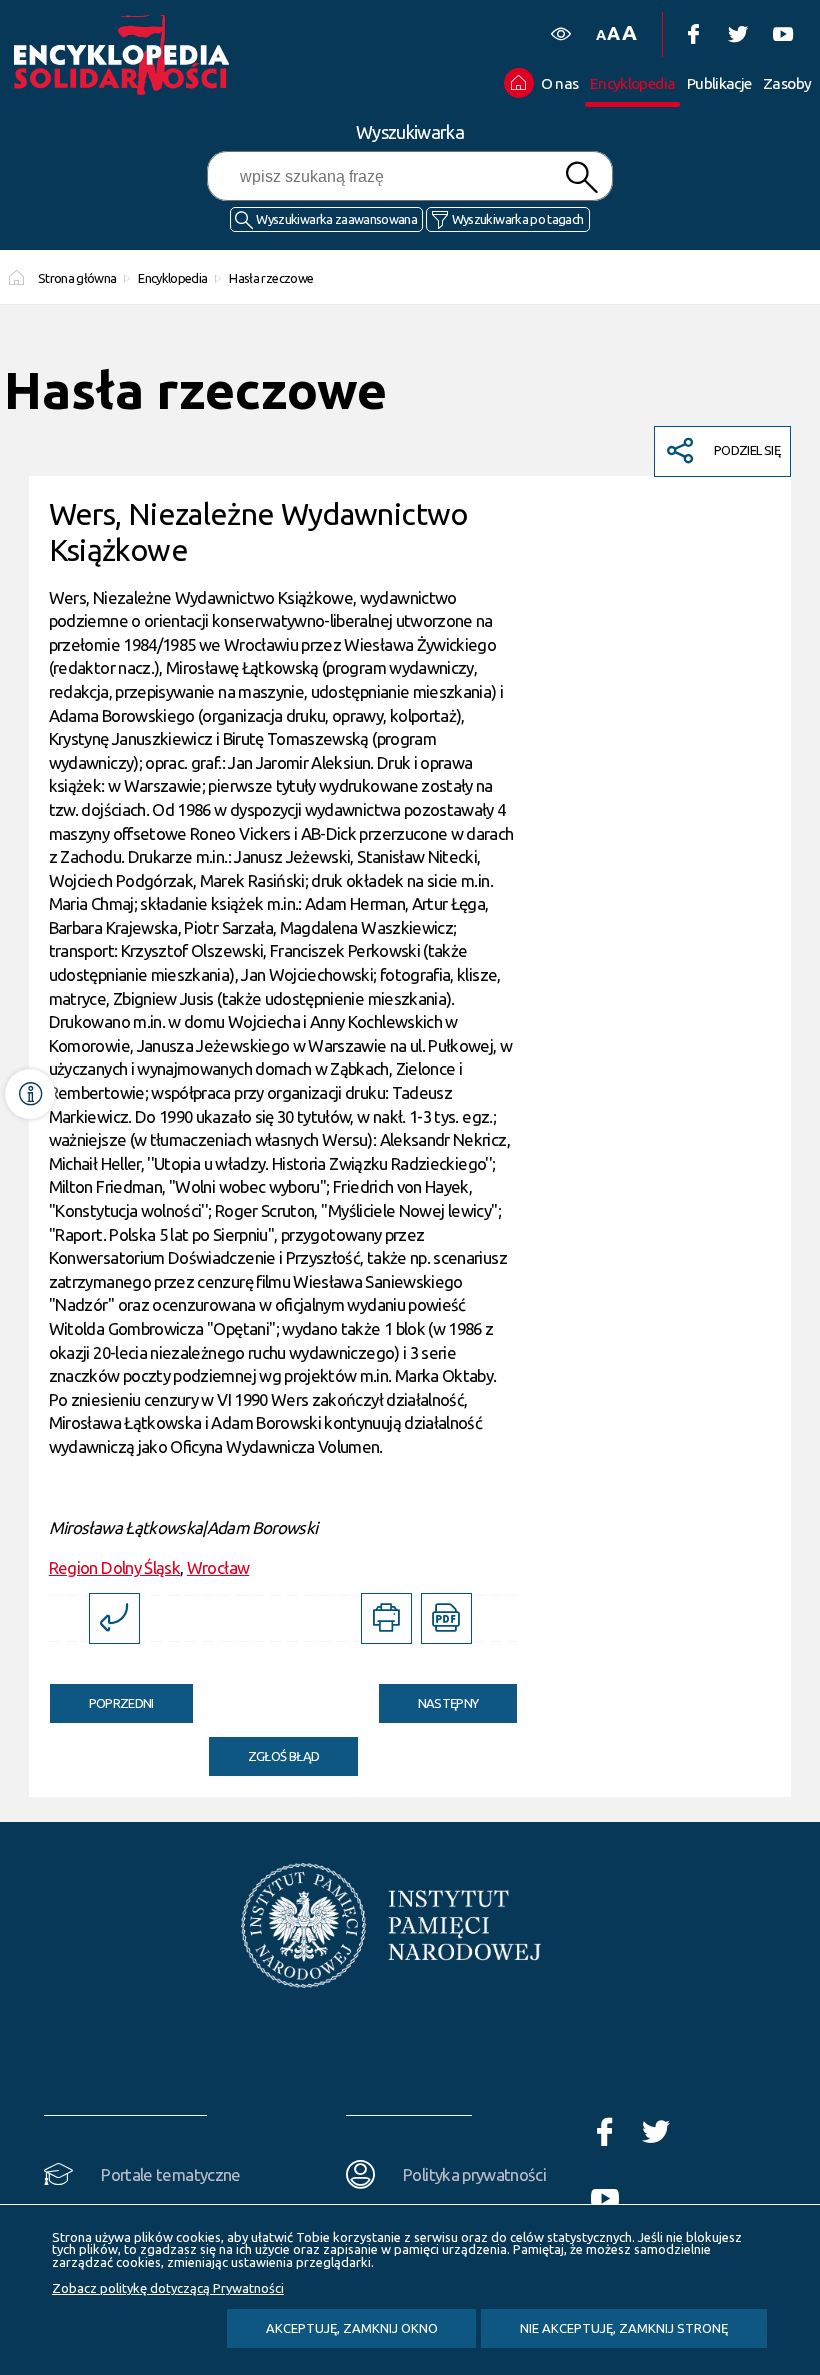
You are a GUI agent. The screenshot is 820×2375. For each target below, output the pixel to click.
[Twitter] (737, 34)
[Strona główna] (144, 55)
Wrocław (218, 1567)
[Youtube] (782, 34)
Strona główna (77, 278)
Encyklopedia (172, 278)
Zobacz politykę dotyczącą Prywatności (168, 2288)
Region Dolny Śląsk (114, 1567)
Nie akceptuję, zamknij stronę (624, 2328)
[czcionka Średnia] (613, 33)
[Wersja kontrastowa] (560, 34)
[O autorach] (30, 1094)
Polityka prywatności (474, 2174)
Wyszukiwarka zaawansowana (336, 219)
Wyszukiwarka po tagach (518, 219)
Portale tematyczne (170, 2174)
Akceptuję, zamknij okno (352, 2328)
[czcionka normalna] (600, 35)
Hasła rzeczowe (271, 278)
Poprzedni (102, 1697)
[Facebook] (692, 34)
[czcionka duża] (629, 32)
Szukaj (582, 177)
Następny (429, 1697)
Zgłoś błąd (284, 1756)
